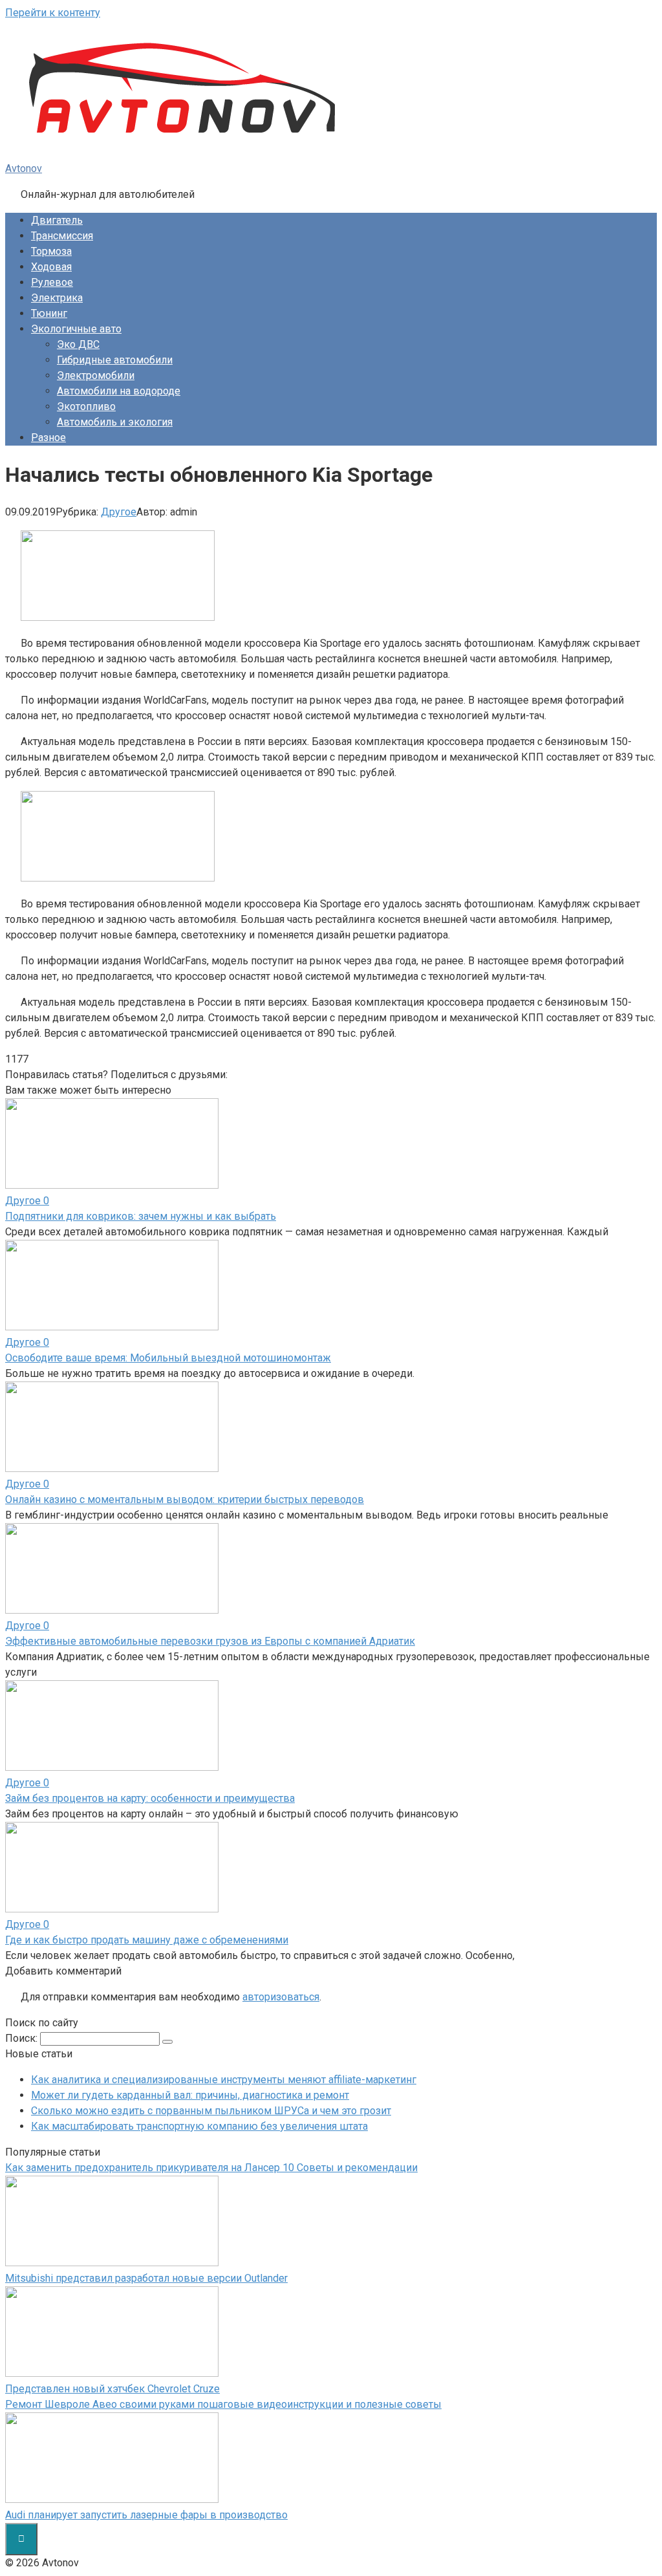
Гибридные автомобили (115, 360)
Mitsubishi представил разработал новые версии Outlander (146, 2278)
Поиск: (23, 2038)
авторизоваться (281, 1997)
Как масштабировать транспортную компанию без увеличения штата (199, 2126)
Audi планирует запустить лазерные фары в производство (146, 2515)
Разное (48, 438)
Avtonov (24, 168)
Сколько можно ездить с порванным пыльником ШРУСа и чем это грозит (211, 2111)
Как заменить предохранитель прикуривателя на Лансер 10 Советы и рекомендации (211, 2168)
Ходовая (51, 267)
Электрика (57, 298)
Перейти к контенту (53, 13)
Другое (119, 512)
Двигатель (57, 220)
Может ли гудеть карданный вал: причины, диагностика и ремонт (190, 2095)
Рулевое (52, 282)
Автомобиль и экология (115, 422)
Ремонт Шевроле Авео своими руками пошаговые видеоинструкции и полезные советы (223, 2404)
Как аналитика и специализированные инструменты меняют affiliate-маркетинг (224, 2080)
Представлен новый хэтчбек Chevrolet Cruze (112, 2389)
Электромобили (96, 375)
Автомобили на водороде (119, 391)
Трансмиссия (62, 236)
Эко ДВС (78, 344)
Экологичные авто (76, 329)
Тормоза (51, 251)
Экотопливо (86, 406)
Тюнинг (49, 313)
